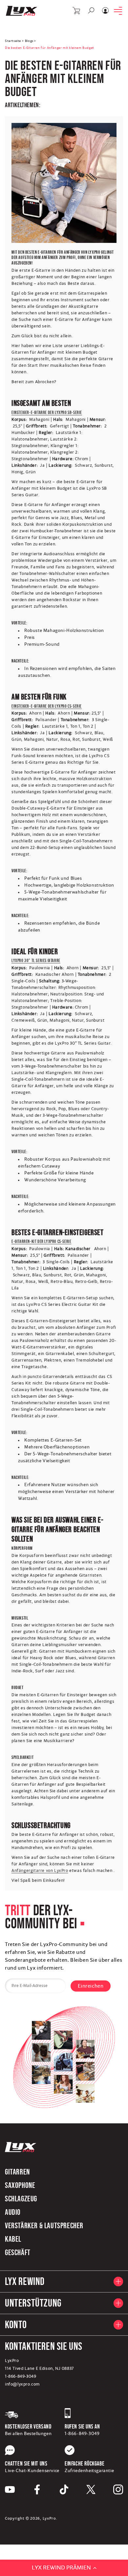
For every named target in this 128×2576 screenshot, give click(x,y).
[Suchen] (91, 10)
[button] (77, 11)
